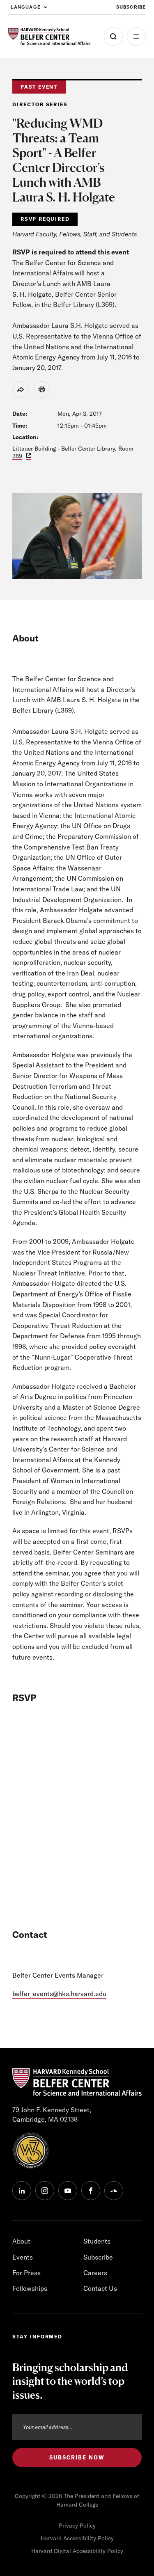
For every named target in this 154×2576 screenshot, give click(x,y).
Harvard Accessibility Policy (77, 2538)
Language (26, 7)
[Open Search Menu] (113, 37)
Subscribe (131, 7)
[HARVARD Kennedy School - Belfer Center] (49, 37)
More (136, 37)
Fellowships (30, 2288)
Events (23, 2257)
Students (97, 2241)
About (21, 2241)
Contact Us (100, 2288)
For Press (26, 2273)
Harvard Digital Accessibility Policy (77, 2551)
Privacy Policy (77, 2526)
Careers (95, 2273)
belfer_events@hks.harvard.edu (59, 1994)
